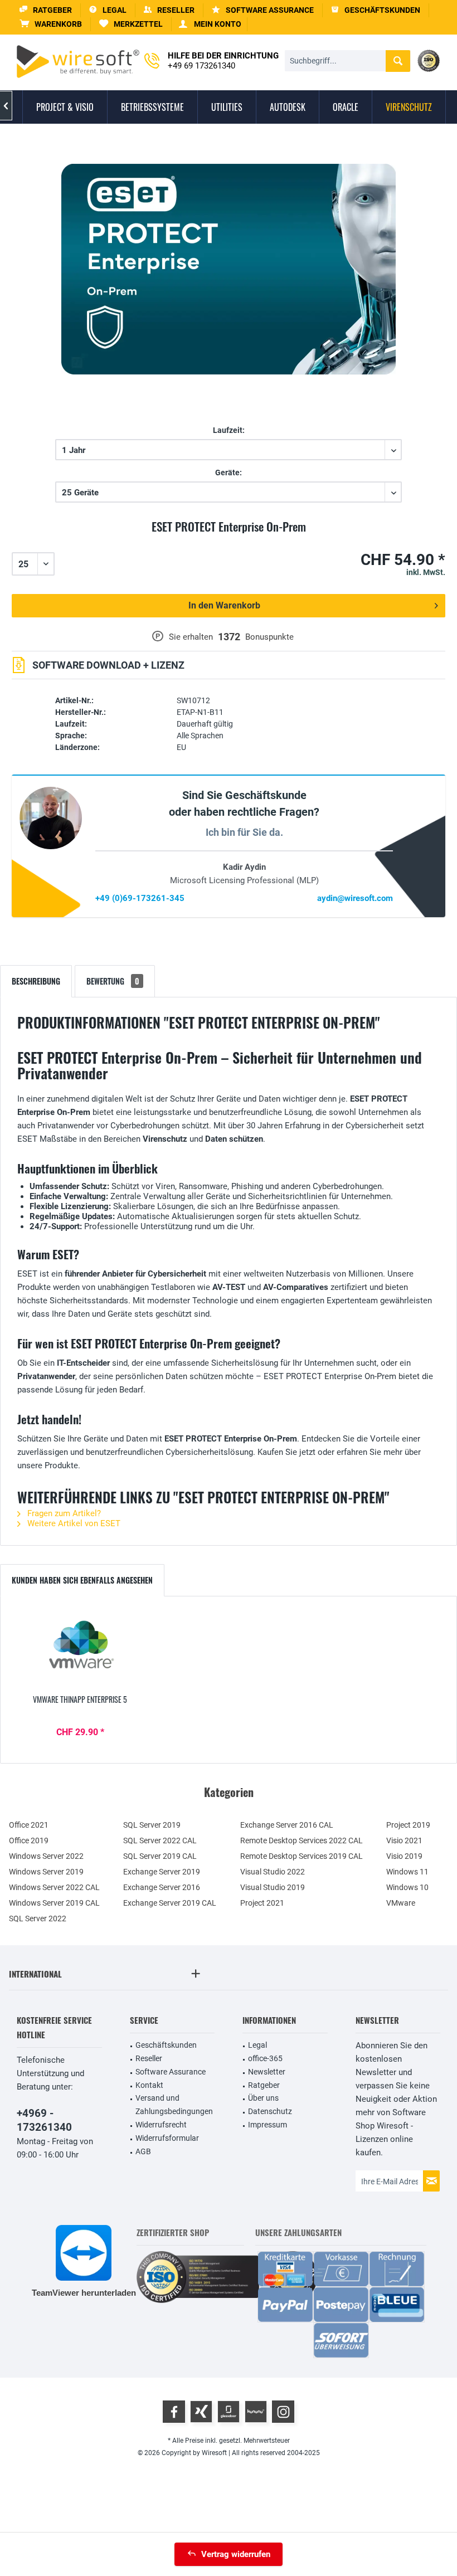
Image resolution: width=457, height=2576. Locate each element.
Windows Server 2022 (46, 1856)
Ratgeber (264, 2085)
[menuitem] (51, 24)
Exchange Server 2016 (162, 1887)
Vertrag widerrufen (236, 2554)
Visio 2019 (404, 1856)
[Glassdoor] (229, 2412)
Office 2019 (29, 1840)
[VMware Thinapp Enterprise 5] (80, 1649)
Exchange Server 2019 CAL (170, 1903)
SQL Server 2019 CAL (160, 1856)
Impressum (268, 2125)
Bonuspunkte (269, 637)
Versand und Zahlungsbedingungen (174, 2105)
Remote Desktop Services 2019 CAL (302, 1856)
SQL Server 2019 (152, 1825)
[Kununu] (256, 2412)
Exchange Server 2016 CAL (287, 1825)
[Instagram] (283, 2412)
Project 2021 (262, 1903)
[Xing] (201, 2412)
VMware (401, 1903)
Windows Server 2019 (46, 1872)
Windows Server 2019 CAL (54, 1903)
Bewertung (113, 981)
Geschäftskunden (166, 2045)
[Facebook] (174, 2412)
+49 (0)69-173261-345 (140, 898)
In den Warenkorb (224, 605)
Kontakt (149, 2085)
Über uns (263, 2098)
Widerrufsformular (167, 2138)
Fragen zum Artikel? (63, 1513)
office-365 (265, 2058)
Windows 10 (407, 1887)
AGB (143, 2151)
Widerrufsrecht (161, 2125)
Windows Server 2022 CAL (54, 1887)
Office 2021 (29, 1825)
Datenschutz (270, 2111)
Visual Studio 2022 (273, 1872)
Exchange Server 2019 (162, 1872)
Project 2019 (408, 1825)
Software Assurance (171, 2072)
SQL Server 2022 (38, 1918)
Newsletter (267, 2072)
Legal (257, 2045)
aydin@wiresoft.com (355, 898)
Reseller (149, 2058)
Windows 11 (407, 1872)
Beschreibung (36, 981)
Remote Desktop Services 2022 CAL (302, 1840)
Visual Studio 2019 (273, 1887)
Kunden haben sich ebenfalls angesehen (82, 1580)
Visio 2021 (404, 1840)
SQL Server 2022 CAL (160, 1840)
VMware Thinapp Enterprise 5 (80, 1700)
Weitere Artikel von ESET (73, 1523)
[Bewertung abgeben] (229, 540)
